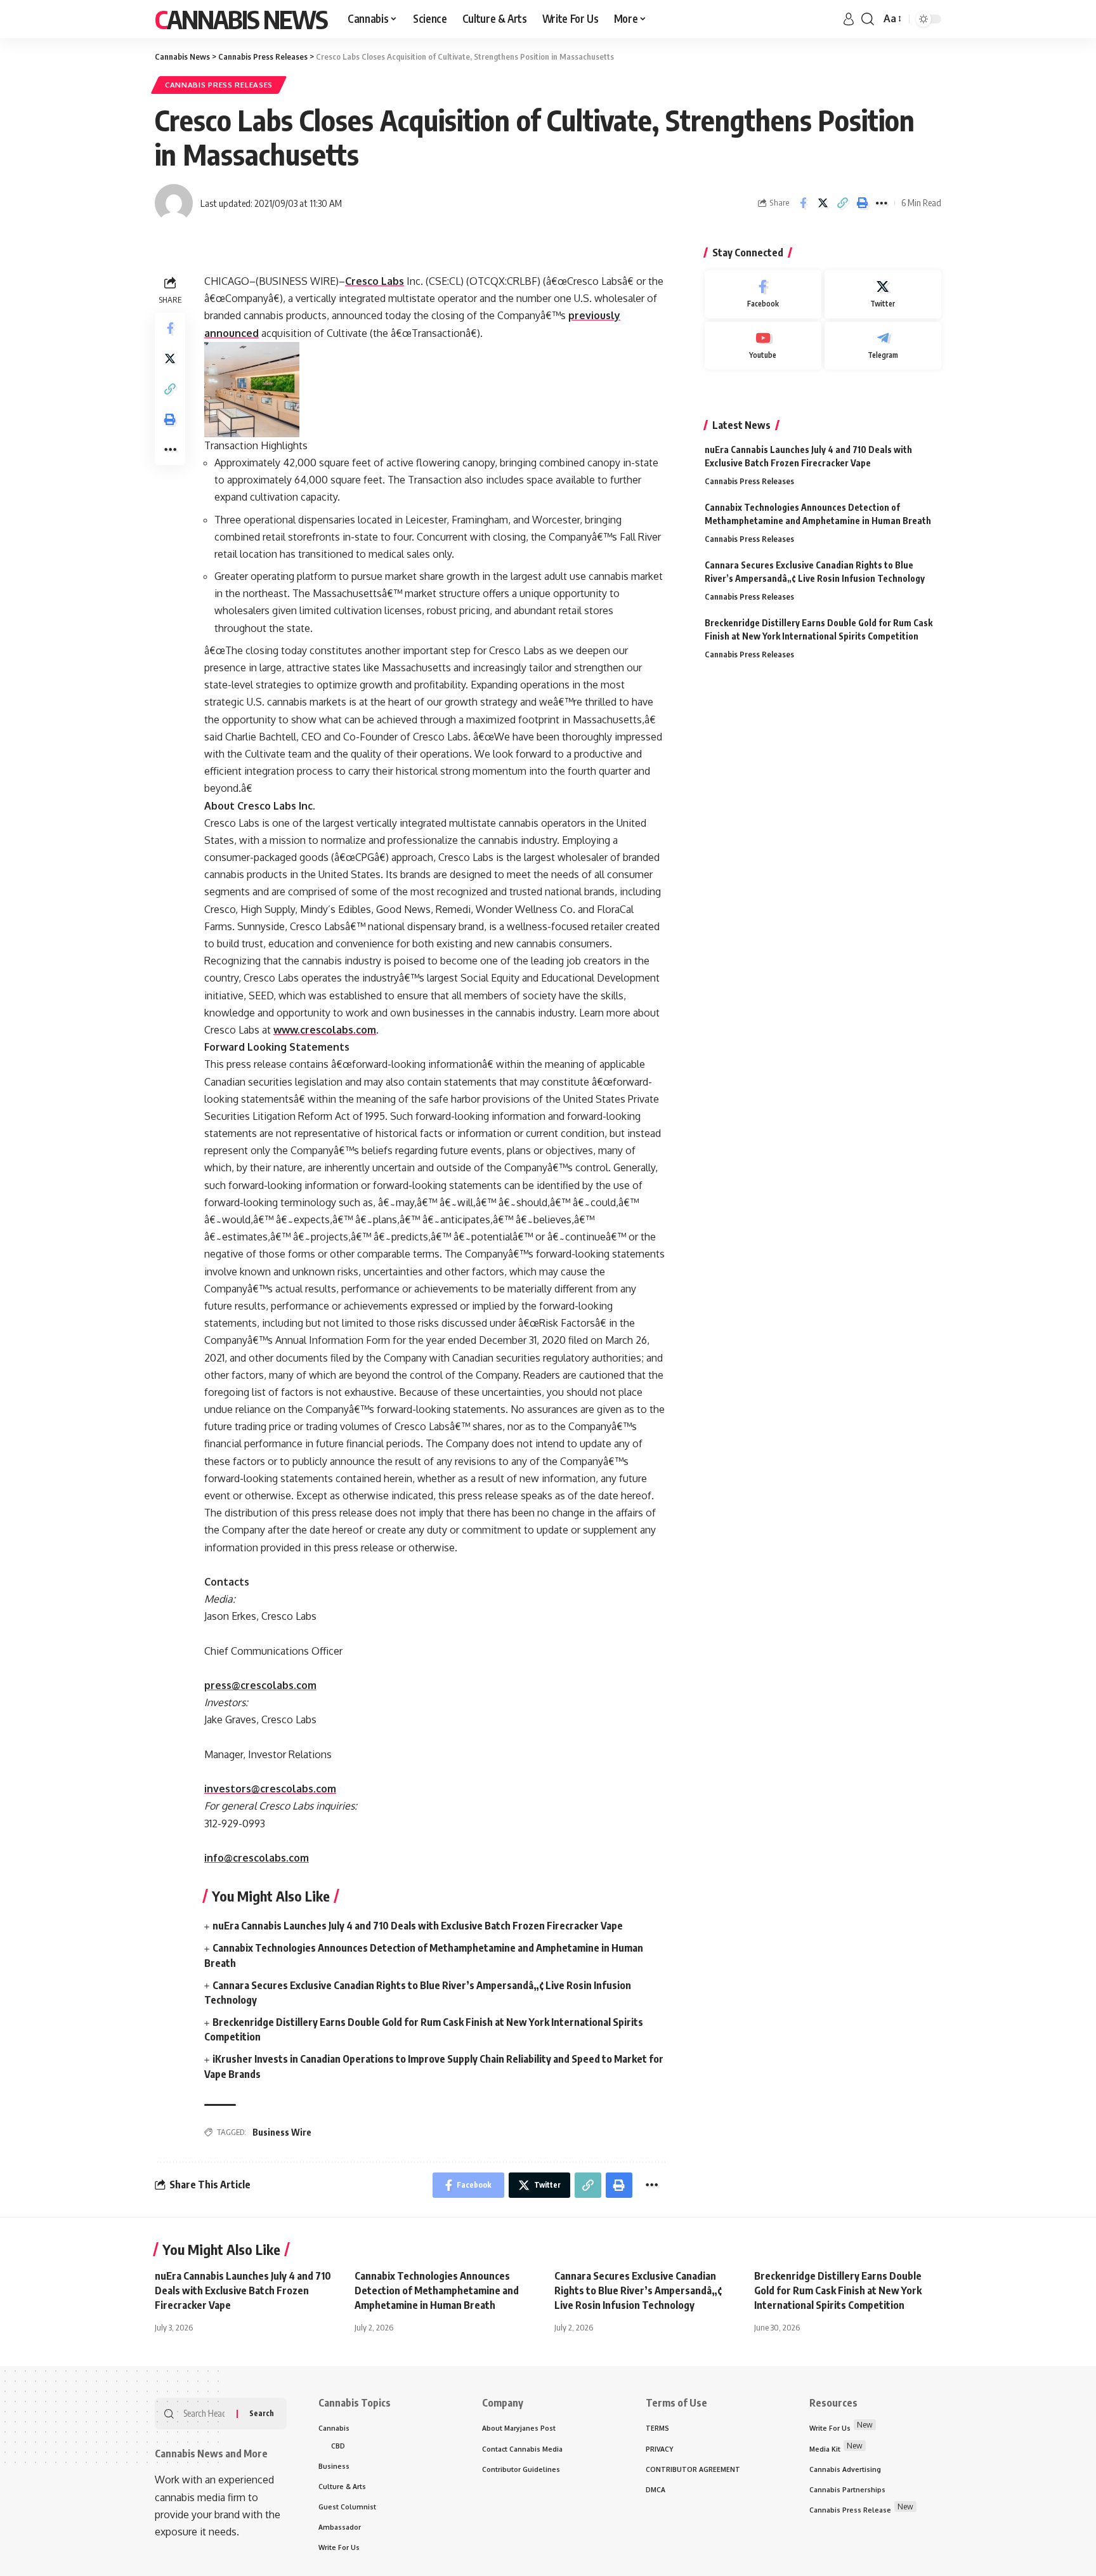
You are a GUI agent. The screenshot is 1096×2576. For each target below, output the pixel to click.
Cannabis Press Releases (219, 85)
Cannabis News (241, 19)
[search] (868, 19)
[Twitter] (883, 294)
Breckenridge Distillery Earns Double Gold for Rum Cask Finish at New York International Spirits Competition (838, 2290)
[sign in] (849, 19)
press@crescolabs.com (260, 1685)
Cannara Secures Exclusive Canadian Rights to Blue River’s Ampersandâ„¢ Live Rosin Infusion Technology (638, 2290)
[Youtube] (763, 346)
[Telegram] (883, 346)
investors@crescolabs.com (270, 1789)
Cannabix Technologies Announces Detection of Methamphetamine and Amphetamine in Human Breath (437, 2290)
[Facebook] (763, 294)
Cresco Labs (375, 281)
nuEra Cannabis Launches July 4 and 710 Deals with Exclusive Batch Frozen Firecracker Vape (418, 1926)
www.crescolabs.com (325, 1030)
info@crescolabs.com (257, 1858)
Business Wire (282, 2132)
